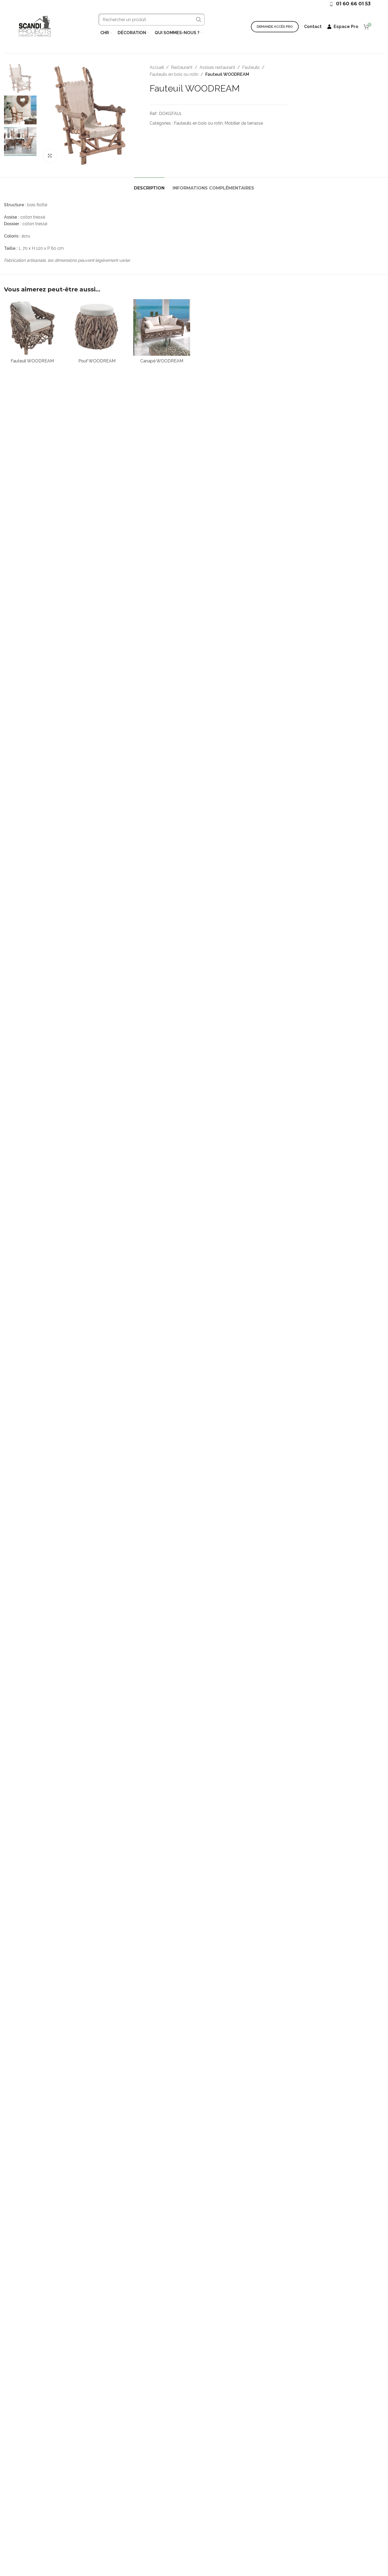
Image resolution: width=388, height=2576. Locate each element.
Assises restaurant (217, 67)
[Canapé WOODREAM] (162, 328)
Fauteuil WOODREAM (32, 361)
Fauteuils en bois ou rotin (174, 74)
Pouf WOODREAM (97, 361)
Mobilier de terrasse (244, 123)
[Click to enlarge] (50, 156)
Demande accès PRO (275, 27)
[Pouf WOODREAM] (97, 328)
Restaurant (182, 67)
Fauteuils (251, 67)
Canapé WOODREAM (162, 361)
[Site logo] (35, 26)
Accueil (157, 67)
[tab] (149, 185)
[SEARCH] (199, 19)
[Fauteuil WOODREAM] (32, 328)
